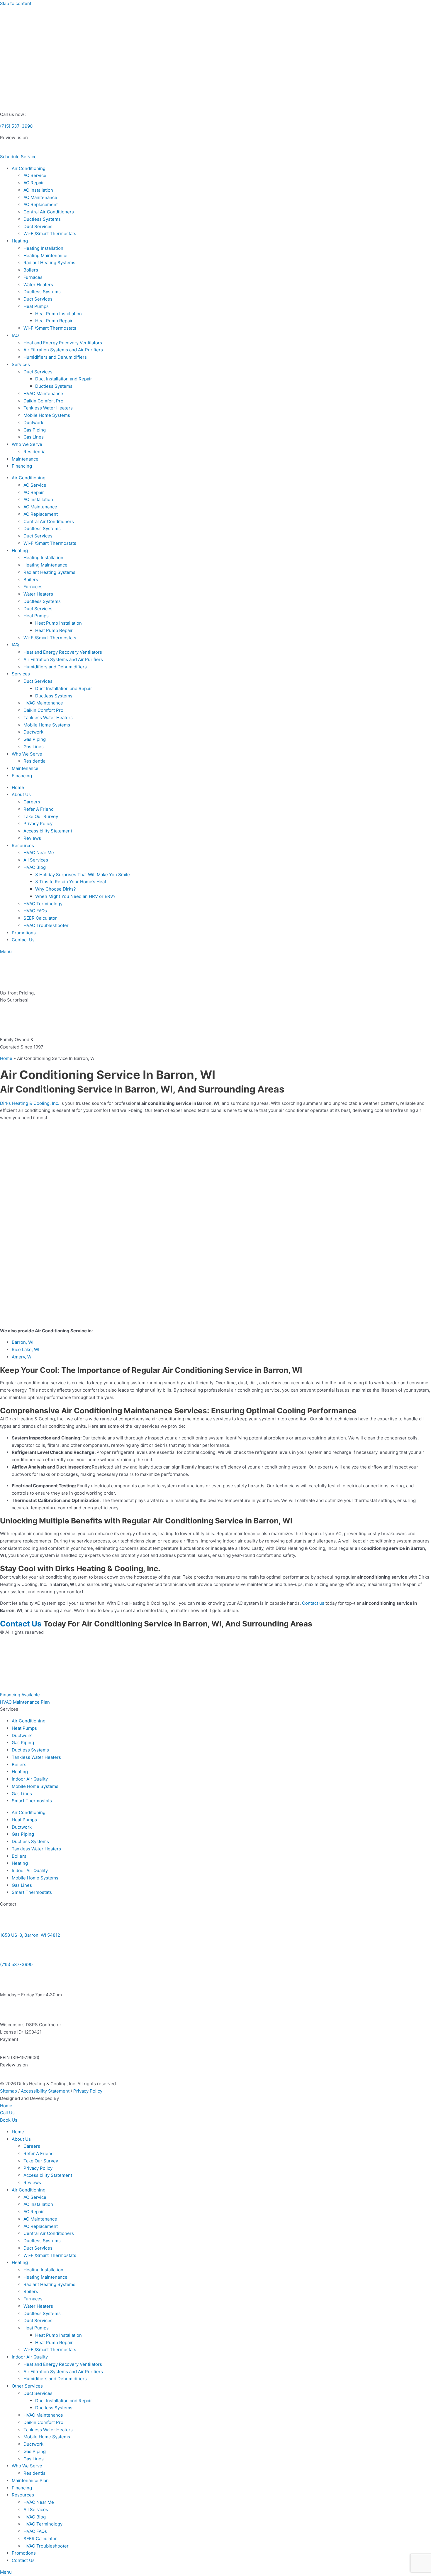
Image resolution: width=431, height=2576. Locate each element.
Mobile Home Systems (47, 415)
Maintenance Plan (30, 2480)
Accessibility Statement (48, 831)
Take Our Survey (41, 816)
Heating (20, 241)
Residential (35, 452)
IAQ (15, 335)
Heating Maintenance (45, 256)
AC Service (35, 175)
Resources (23, 846)
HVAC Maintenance (43, 393)
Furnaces (33, 277)
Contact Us (23, 940)
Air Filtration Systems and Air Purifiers (63, 350)
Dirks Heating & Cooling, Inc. (30, 1103)
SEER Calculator (40, 918)
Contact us (313, 1603)
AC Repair (34, 183)
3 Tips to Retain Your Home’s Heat (71, 882)
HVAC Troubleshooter (46, 925)
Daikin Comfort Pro (43, 401)
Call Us (7, 2113)
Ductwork (33, 423)
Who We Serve (27, 444)
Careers (32, 802)
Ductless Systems (42, 219)
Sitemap (9, 2091)
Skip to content (16, 3)
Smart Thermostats (32, 1801)
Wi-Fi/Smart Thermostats (50, 234)
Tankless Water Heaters (48, 408)
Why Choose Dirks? (56, 889)
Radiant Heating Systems (49, 263)
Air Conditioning (29, 168)
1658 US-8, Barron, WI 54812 (30, 1935)
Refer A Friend (39, 809)
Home (18, 787)
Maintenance (25, 459)
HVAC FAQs (35, 911)
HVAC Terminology (43, 904)
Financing (22, 466)
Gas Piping (35, 430)
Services (21, 364)
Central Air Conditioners (49, 212)
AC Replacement (41, 204)
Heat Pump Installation (58, 314)
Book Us (9, 2120)
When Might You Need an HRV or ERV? (75, 896)
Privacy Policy (38, 823)
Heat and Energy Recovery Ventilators (63, 343)
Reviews (32, 838)
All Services (36, 860)
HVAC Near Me (39, 853)
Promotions (24, 933)
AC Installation (38, 190)
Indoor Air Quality (30, 1779)
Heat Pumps (36, 306)
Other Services (27, 2386)
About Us (21, 794)
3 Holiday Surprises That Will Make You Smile (83, 875)
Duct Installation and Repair (64, 379)
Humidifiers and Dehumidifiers (55, 357)
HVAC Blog (35, 867)
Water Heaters (38, 285)
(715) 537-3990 (16, 126)
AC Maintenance (40, 197)
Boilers (31, 270)
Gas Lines (34, 437)
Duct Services (38, 226)
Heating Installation (43, 248)
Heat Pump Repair (54, 321)
